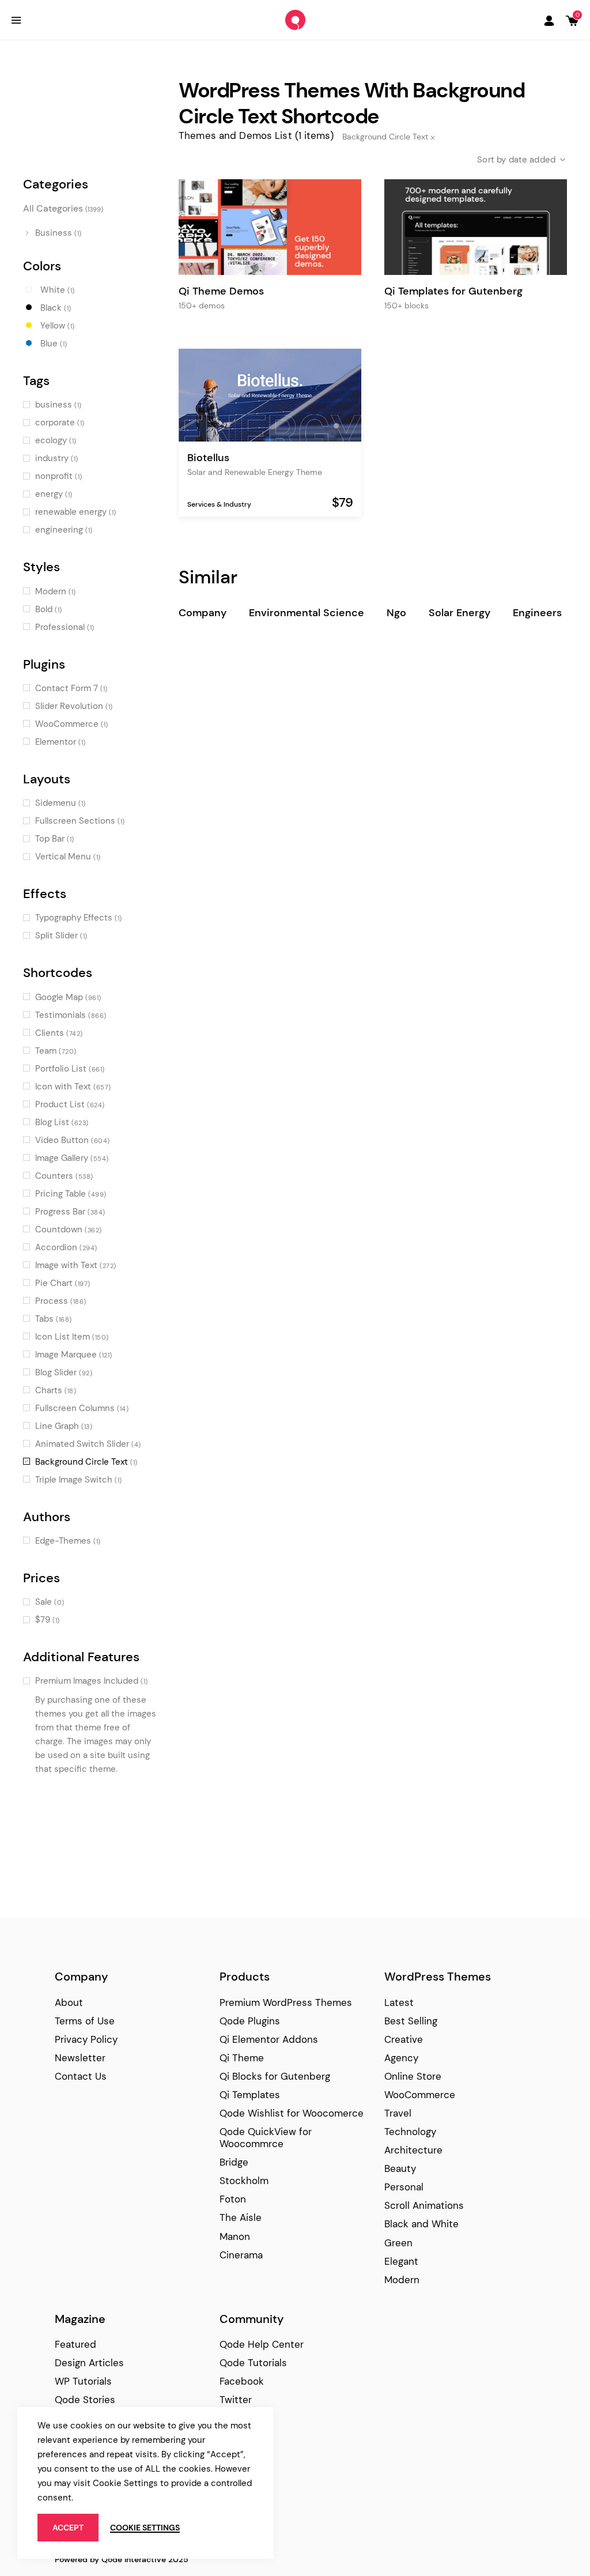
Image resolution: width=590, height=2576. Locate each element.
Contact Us (81, 2076)
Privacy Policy (86, 2039)
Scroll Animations (424, 2205)
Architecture (413, 2150)
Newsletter (80, 2058)
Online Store (413, 2076)
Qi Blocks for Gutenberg (275, 2076)
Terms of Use (85, 2021)
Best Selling (411, 2021)
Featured (75, 2344)
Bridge (234, 2162)
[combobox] (512, 160)
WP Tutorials (83, 2381)
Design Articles (89, 2363)
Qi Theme (242, 2058)
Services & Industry (219, 504)
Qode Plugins (250, 2021)
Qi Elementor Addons (269, 2039)
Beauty (400, 2168)
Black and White (421, 2224)
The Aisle (241, 2217)
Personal (404, 2187)
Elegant (401, 2261)
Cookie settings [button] (145, 2528)
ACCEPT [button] (68, 2528)
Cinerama (241, 2255)
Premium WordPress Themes (286, 2002)
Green (398, 2243)
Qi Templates (250, 2095)
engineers (537, 613)
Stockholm (244, 2181)
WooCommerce (420, 2095)
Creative (404, 2039)
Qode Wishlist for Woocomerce (292, 2113)
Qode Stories (85, 2400)
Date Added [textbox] (532, 160)
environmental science (307, 613)
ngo (396, 613)
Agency (401, 2058)
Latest (399, 2002)
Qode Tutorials (253, 2363)
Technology (410, 2132)
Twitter (236, 2400)
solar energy (459, 613)
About (69, 2002)
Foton (233, 2199)
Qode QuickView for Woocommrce (266, 2138)
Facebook (242, 2381)
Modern (402, 2280)
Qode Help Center (262, 2344)
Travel (398, 2113)
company (203, 613)
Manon (235, 2236)
